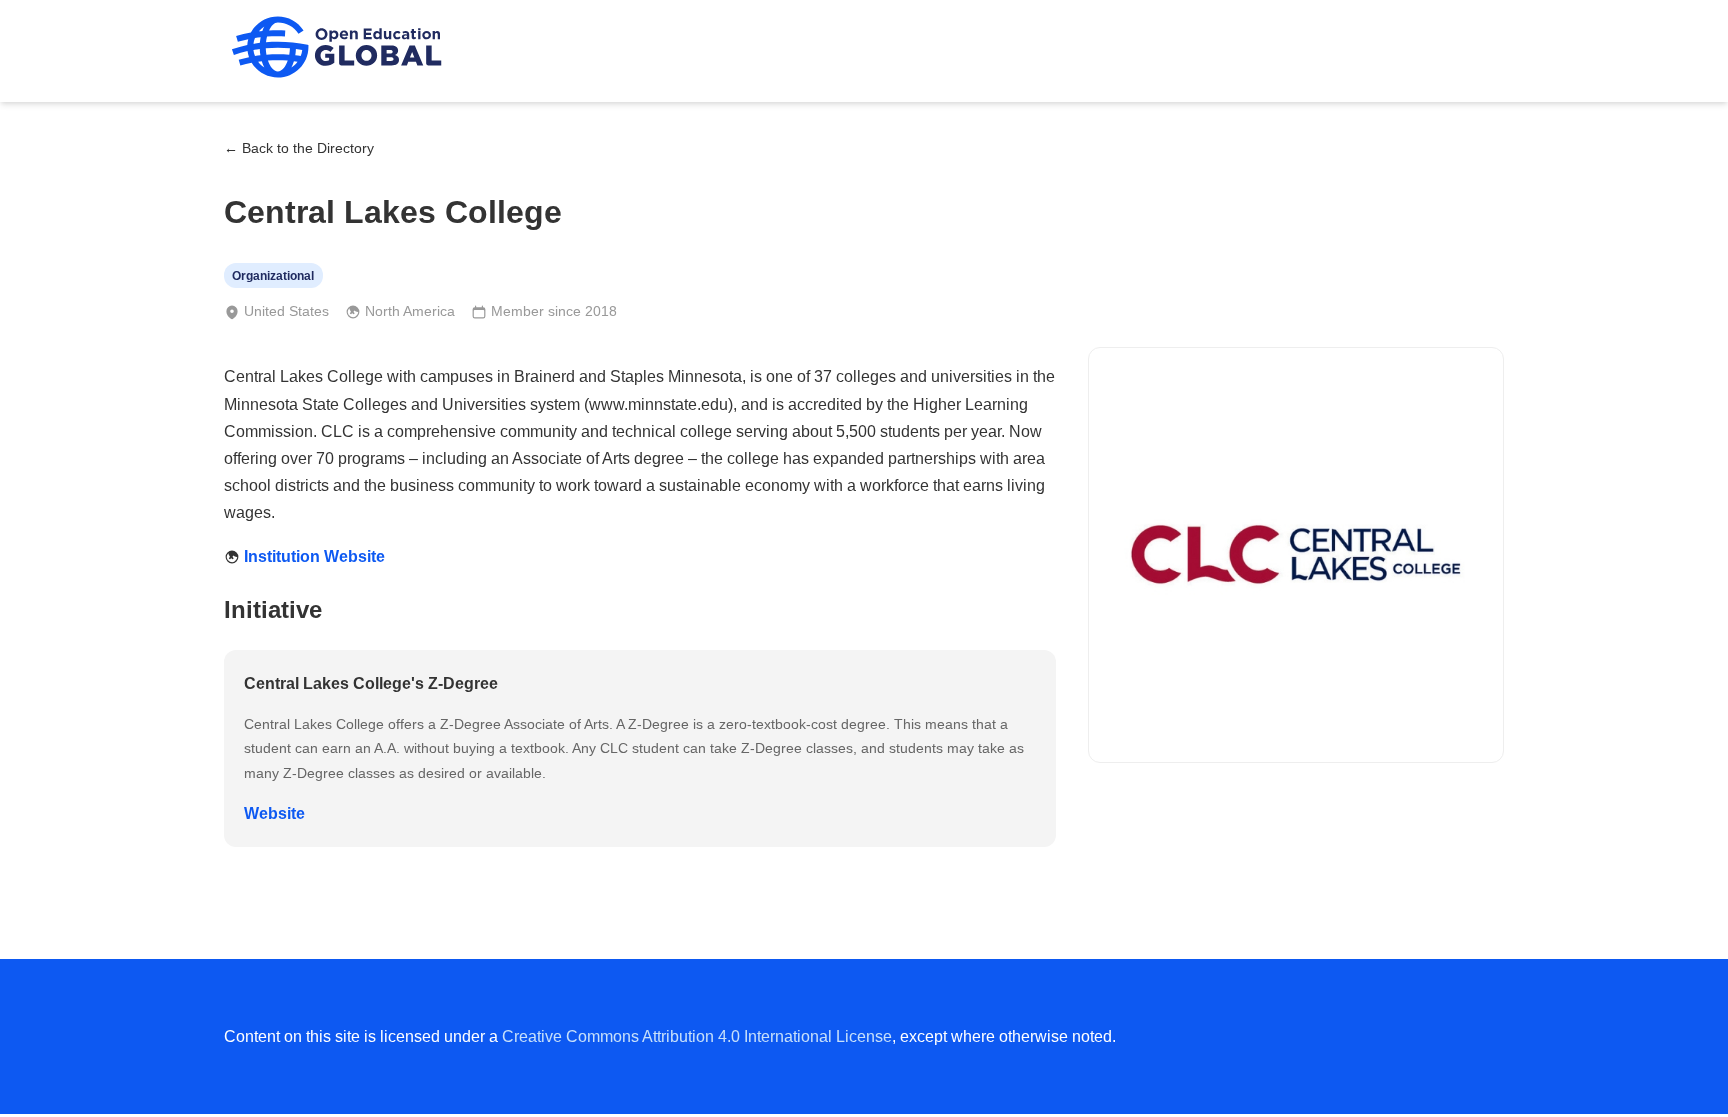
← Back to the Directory (299, 148)
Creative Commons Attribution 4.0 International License (697, 1036)
